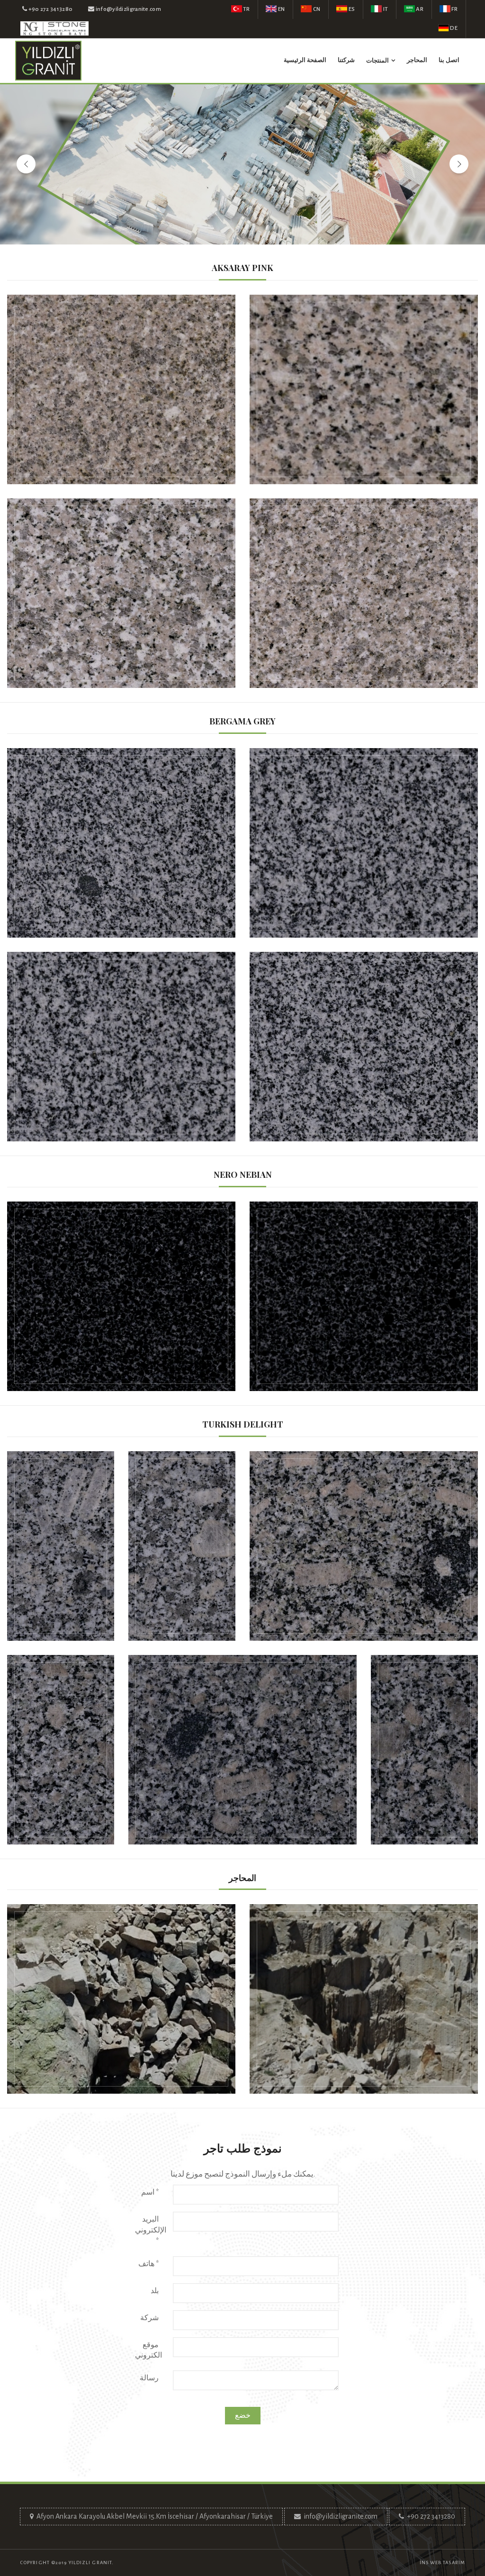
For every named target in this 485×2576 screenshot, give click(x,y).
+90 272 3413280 (431, 2516)
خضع (243, 2415)
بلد (155, 2291)
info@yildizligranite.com (341, 2516)
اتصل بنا (449, 60)
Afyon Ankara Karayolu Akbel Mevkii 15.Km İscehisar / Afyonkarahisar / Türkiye (155, 2516)
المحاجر (417, 60)
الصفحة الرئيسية (305, 60)
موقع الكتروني (148, 2350)
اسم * (150, 2192)
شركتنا (346, 60)
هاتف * (148, 2264)
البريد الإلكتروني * (151, 2230)
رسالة (149, 2378)
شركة (149, 2318)
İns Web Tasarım (443, 2562)
